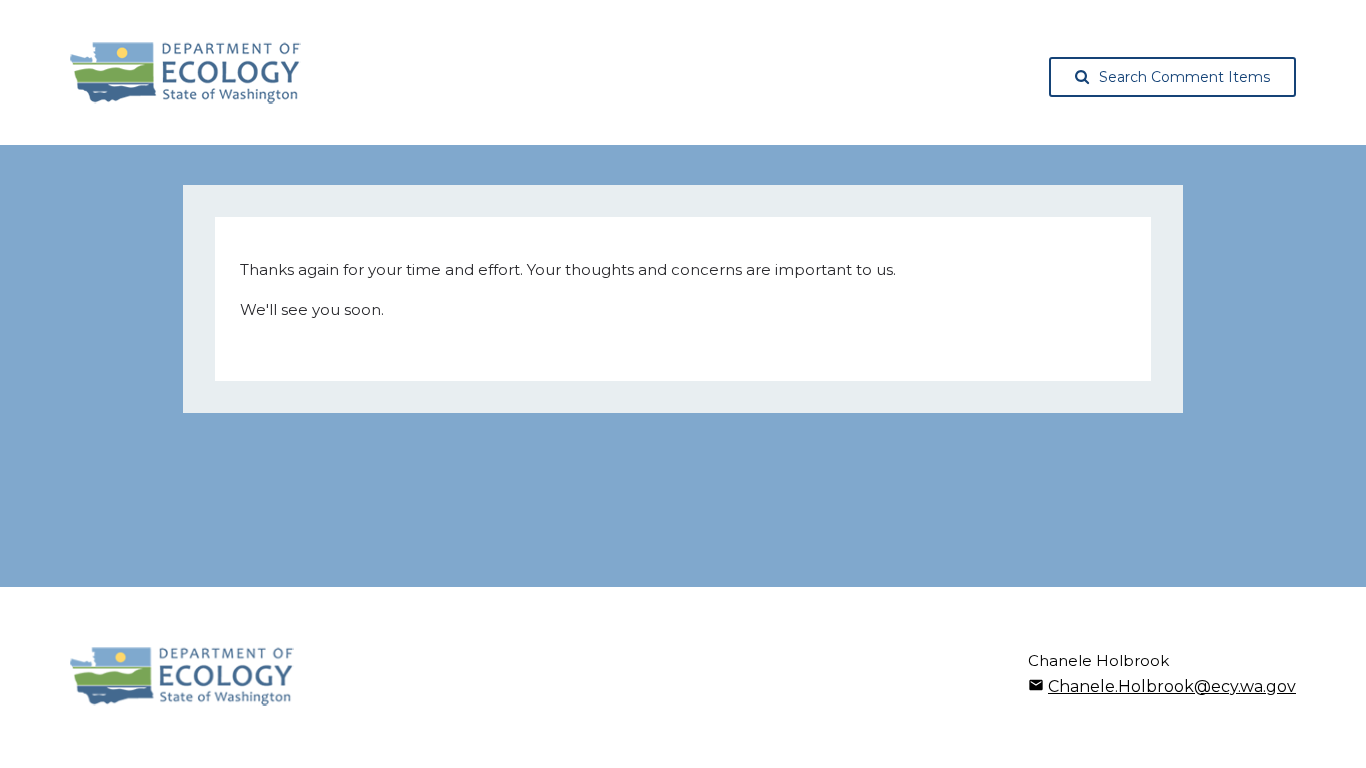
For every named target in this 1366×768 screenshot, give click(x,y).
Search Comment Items (1184, 77)
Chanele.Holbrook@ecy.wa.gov (1172, 686)
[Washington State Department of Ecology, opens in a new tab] (185, 73)
